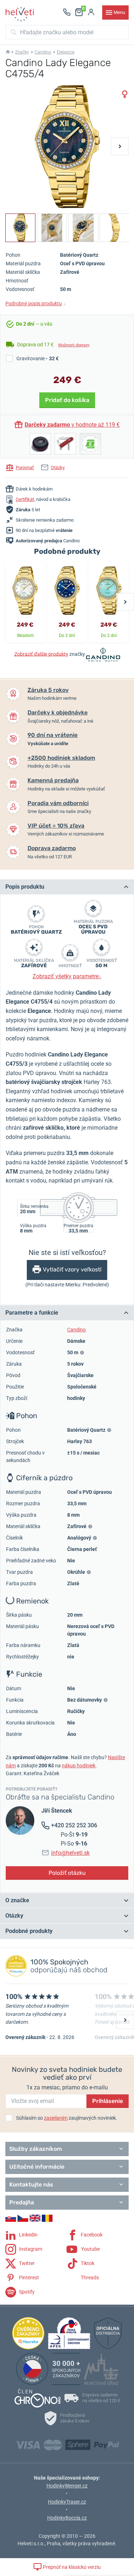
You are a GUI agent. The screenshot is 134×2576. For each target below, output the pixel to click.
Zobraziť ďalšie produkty (41, 654)
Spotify (26, 2291)
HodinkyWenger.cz (67, 2486)
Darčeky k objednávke (58, 712)
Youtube (90, 2249)
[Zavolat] (67, 12)
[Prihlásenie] (91, 12)
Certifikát (25, 499)
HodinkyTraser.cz (67, 2502)
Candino (43, 52)
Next (120, 146)
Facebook (91, 2234)
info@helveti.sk (70, 1853)
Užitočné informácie (37, 2167)
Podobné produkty (29, 1931)
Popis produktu (25, 887)
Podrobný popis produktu (36, 303)
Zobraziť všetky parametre (67, 976)
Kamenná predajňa (53, 780)
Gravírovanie (38, 358)
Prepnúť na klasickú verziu (71, 2567)
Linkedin (28, 2234)
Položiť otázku (67, 1873)
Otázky (58, 468)
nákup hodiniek (79, 1766)
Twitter (26, 2263)
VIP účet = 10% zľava (56, 826)
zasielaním (56, 2118)
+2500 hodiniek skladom (61, 758)
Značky (22, 52)
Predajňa (22, 2202)
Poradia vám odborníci (58, 803)
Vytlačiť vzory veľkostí (72, 1269)
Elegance (66, 52)
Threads (89, 2277)
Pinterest (28, 2277)
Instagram (30, 2249)
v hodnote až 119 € (72, 425)
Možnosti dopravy (74, 345)
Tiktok (87, 2263)
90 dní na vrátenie (53, 735)
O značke (17, 1900)
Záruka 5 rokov (48, 690)
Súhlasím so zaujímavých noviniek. (67, 2118)
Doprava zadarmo (52, 848)
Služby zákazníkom (36, 2149)
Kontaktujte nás (31, 2185)
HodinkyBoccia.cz (67, 2518)
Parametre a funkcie (32, 1313)
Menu (119, 12)
